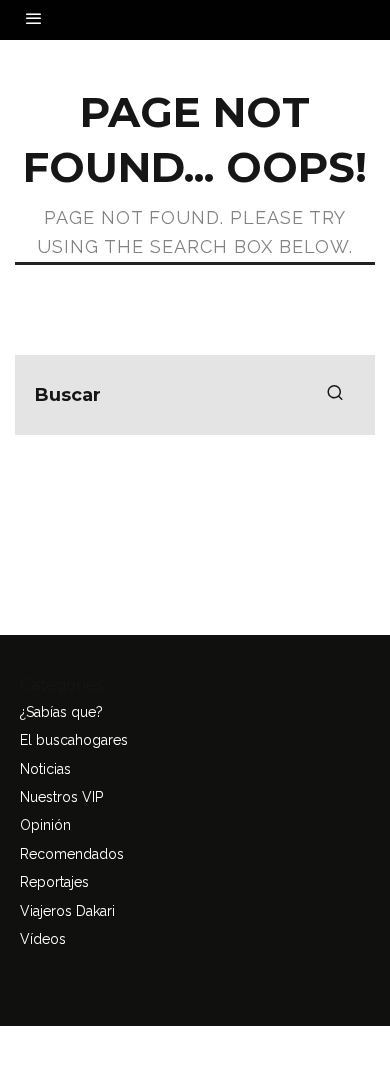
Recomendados (72, 854)
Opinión (45, 825)
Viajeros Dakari (67, 911)
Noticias (45, 769)
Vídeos (43, 939)
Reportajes (54, 882)
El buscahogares (74, 740)
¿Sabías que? (61, 712)
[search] (335, 395)
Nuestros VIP (61, 797)
